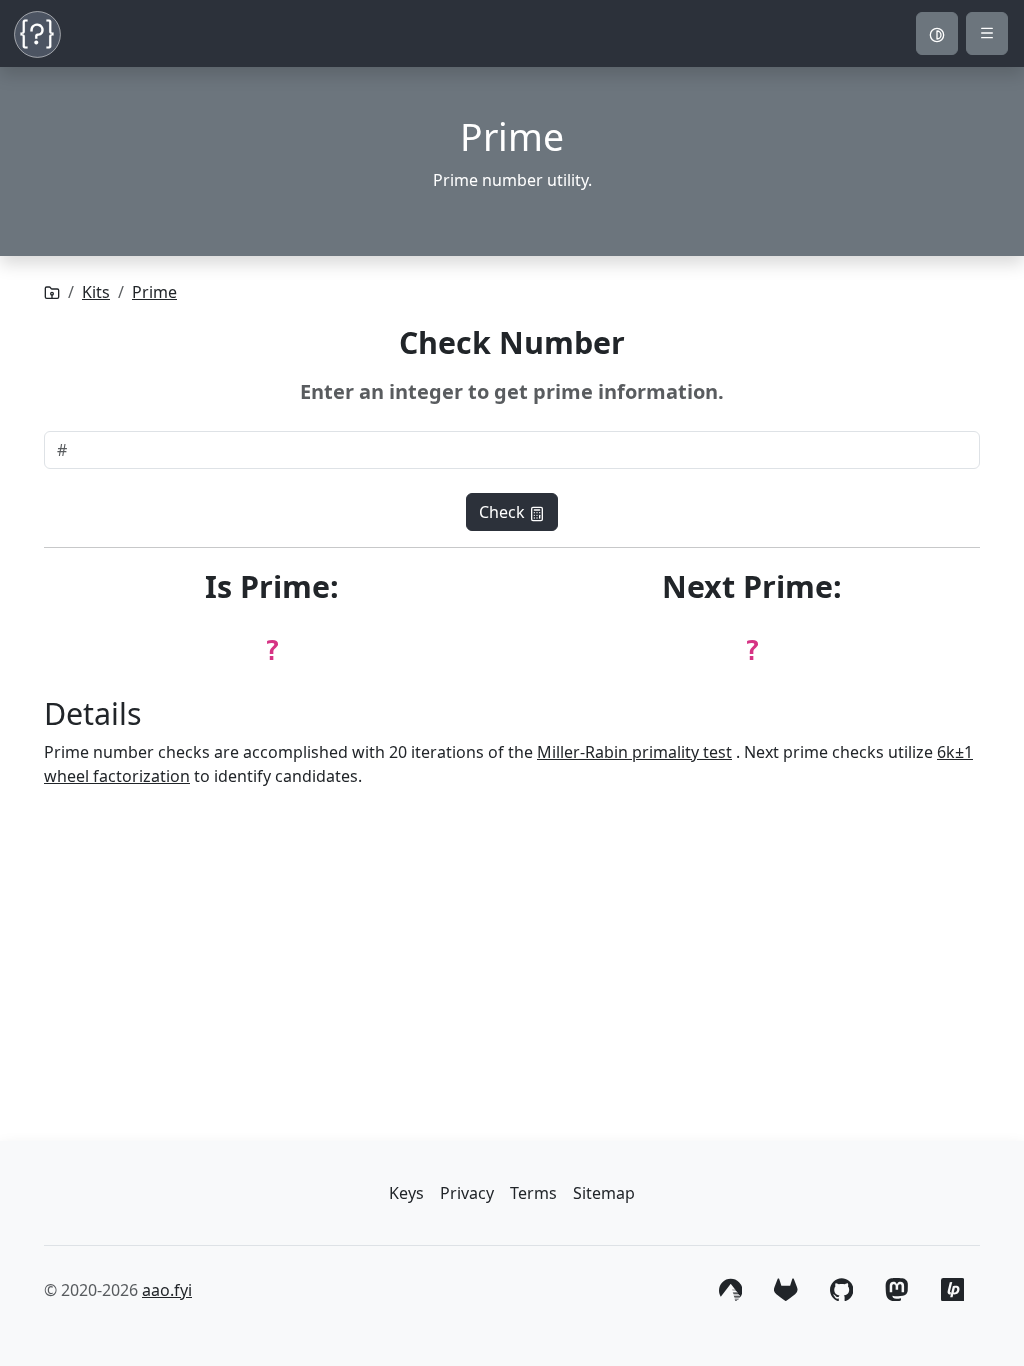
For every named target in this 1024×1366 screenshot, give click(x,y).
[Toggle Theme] (937, 33)
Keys (406, 1193)
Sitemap (604, 1193)
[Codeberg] (730, 1287)
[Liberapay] (952, 1287)
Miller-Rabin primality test (634, 752)
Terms (533, 1193)
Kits (96, 292)
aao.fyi (167, 1290)
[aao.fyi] (52, 292)
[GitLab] (785, 1287)
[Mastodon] (896, 1287)
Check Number (512, 342)
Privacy (467, 1193)
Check (504, 512)
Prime (154, 292)
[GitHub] (841, 1287)
